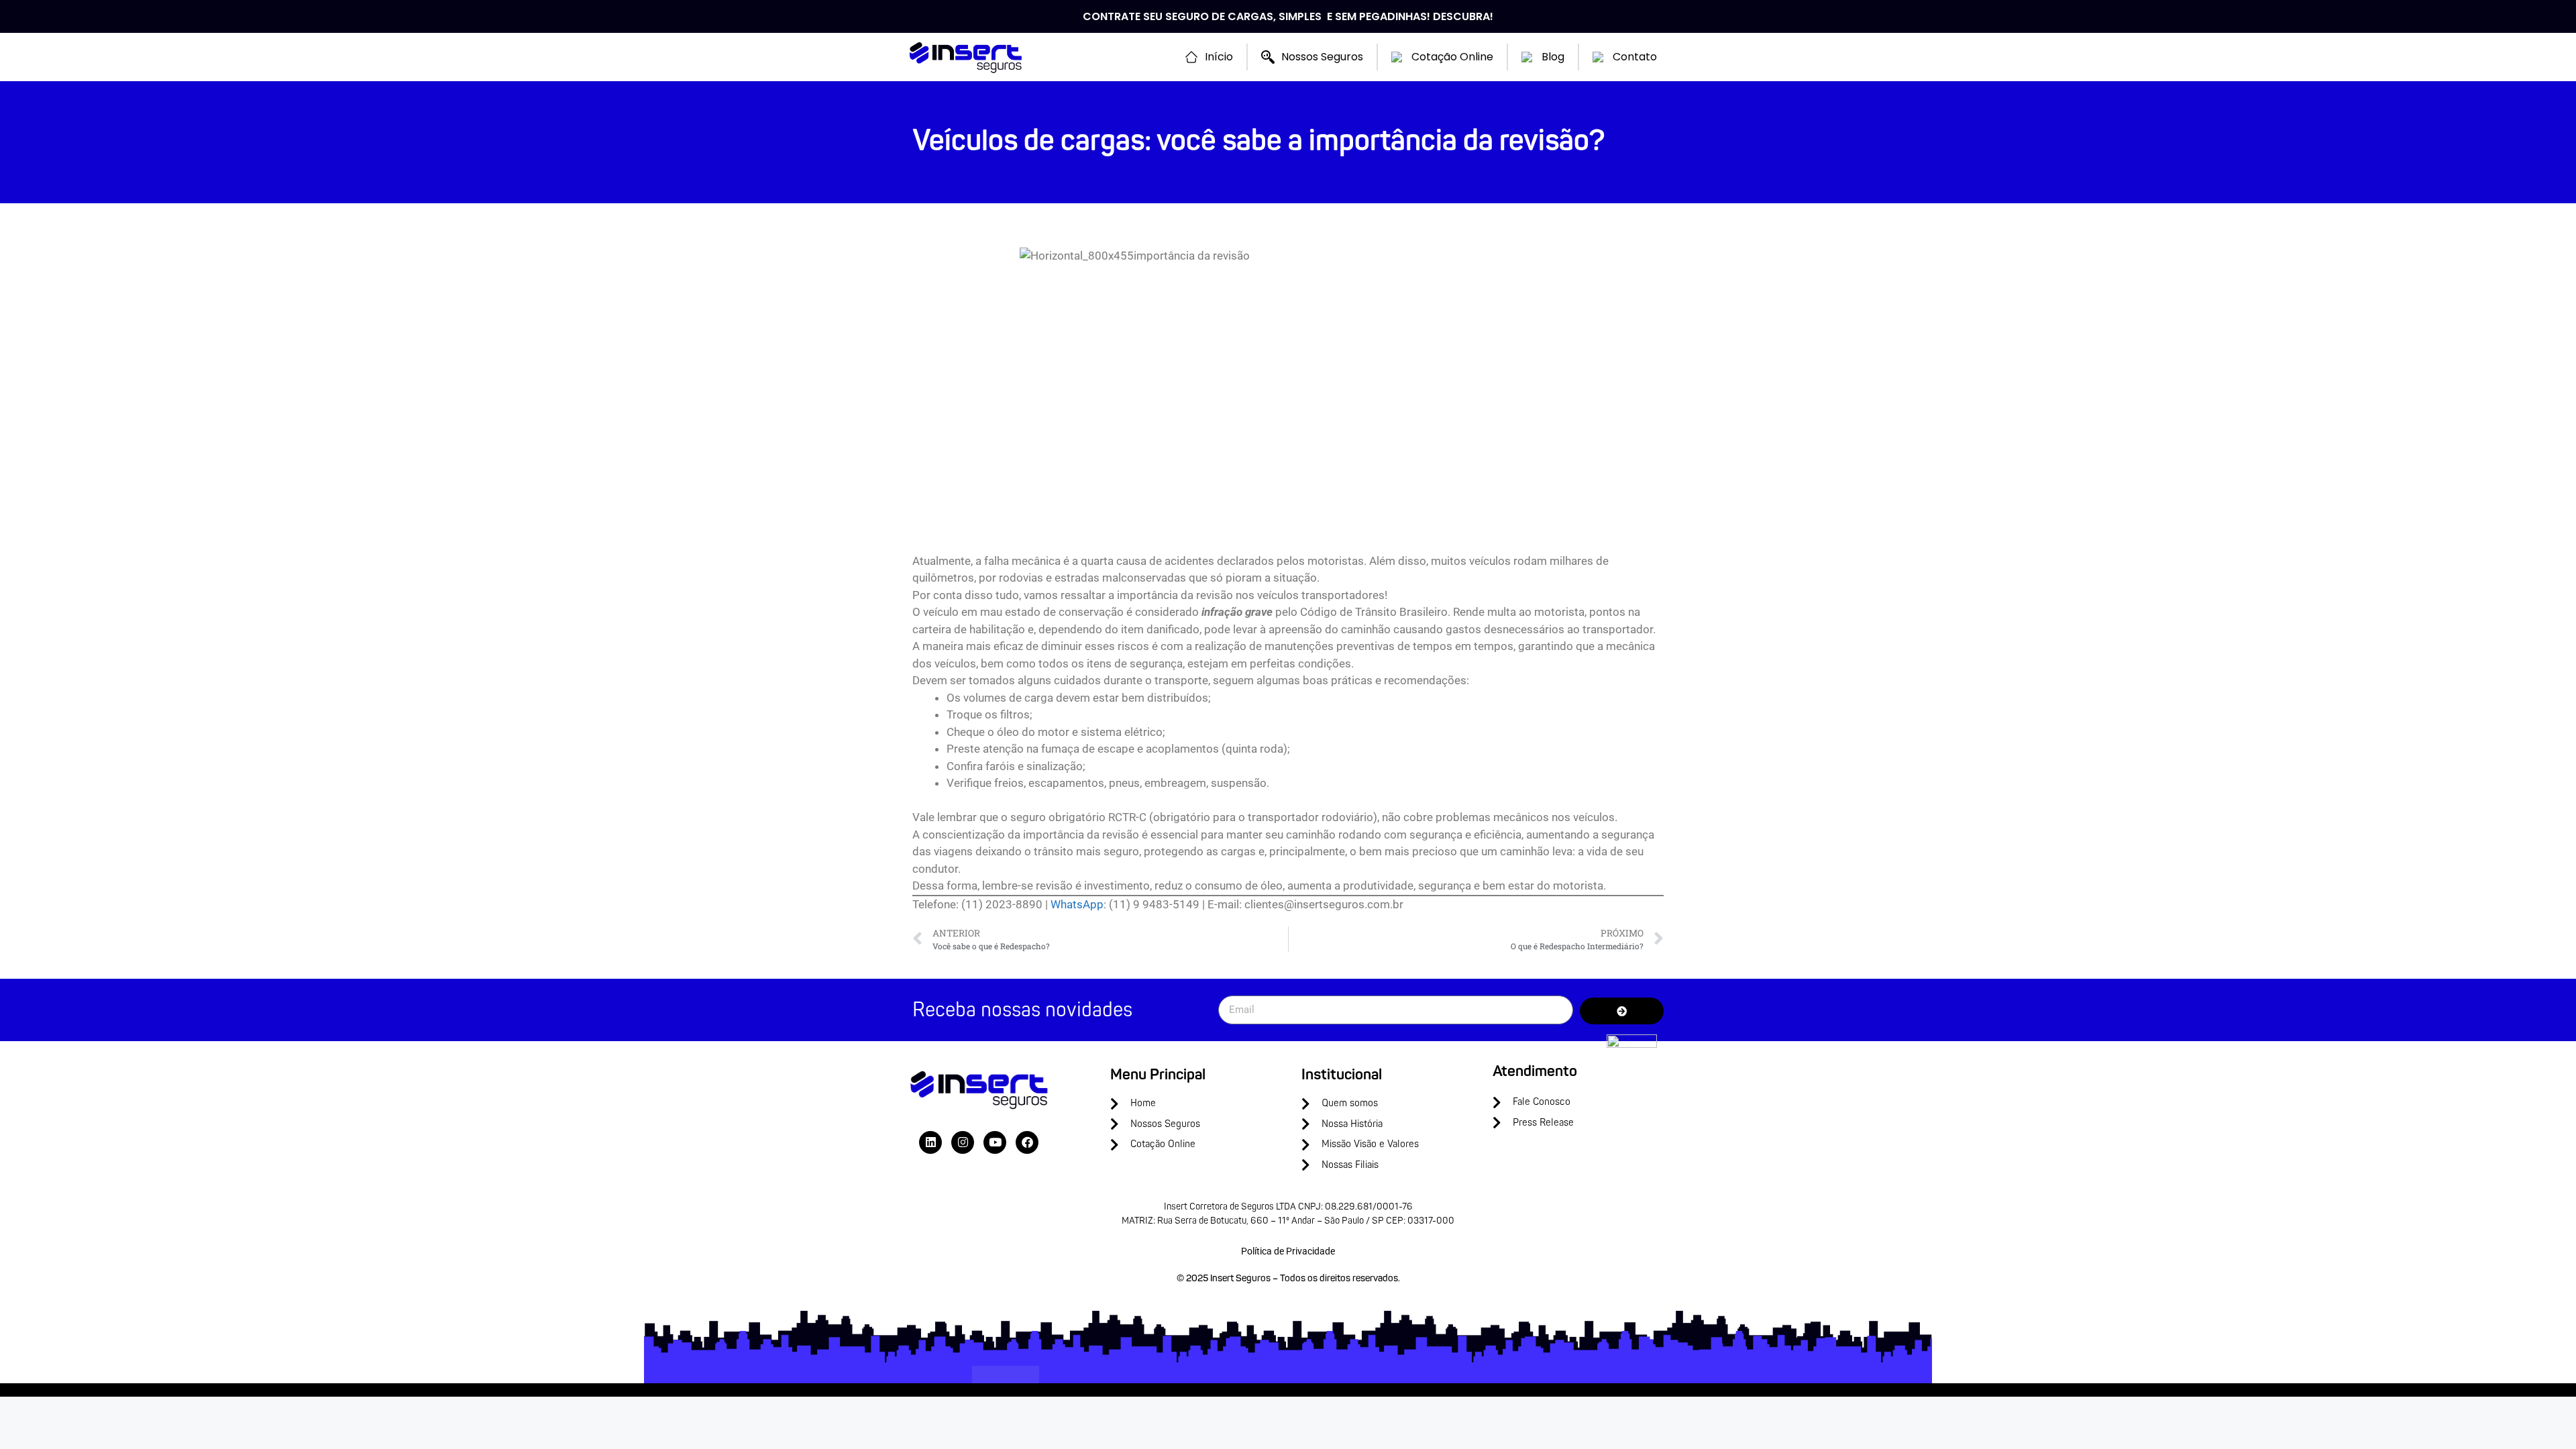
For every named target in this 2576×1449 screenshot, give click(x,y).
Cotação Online (1452, 57)
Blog (1553, 57)
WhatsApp (1077, 904)
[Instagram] (963, 1142)
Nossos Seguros (1322, 57)
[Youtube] (995, 1142)
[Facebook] (1027, 1142)
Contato (1635, 57)
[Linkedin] (930, 1142)
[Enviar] (1622, 1011)
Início (1219, 57)
